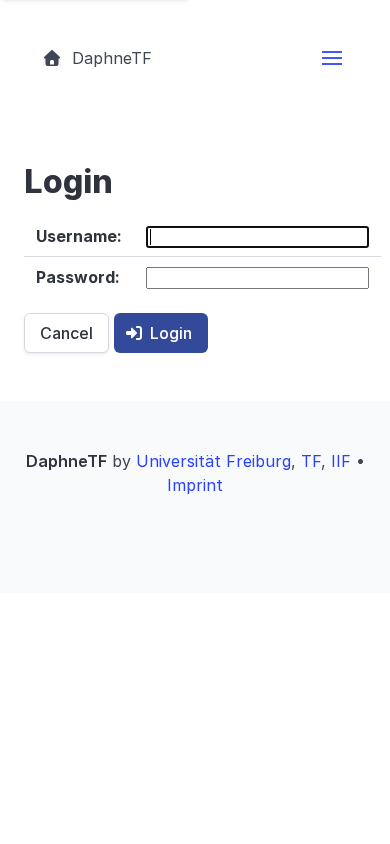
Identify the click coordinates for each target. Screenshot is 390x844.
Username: (79, 236)
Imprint (195, 485)
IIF (341, 461)
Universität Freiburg (213, 461)
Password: (78, 277)
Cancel (66, 333)
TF (311, 461)
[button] (332, 58)
